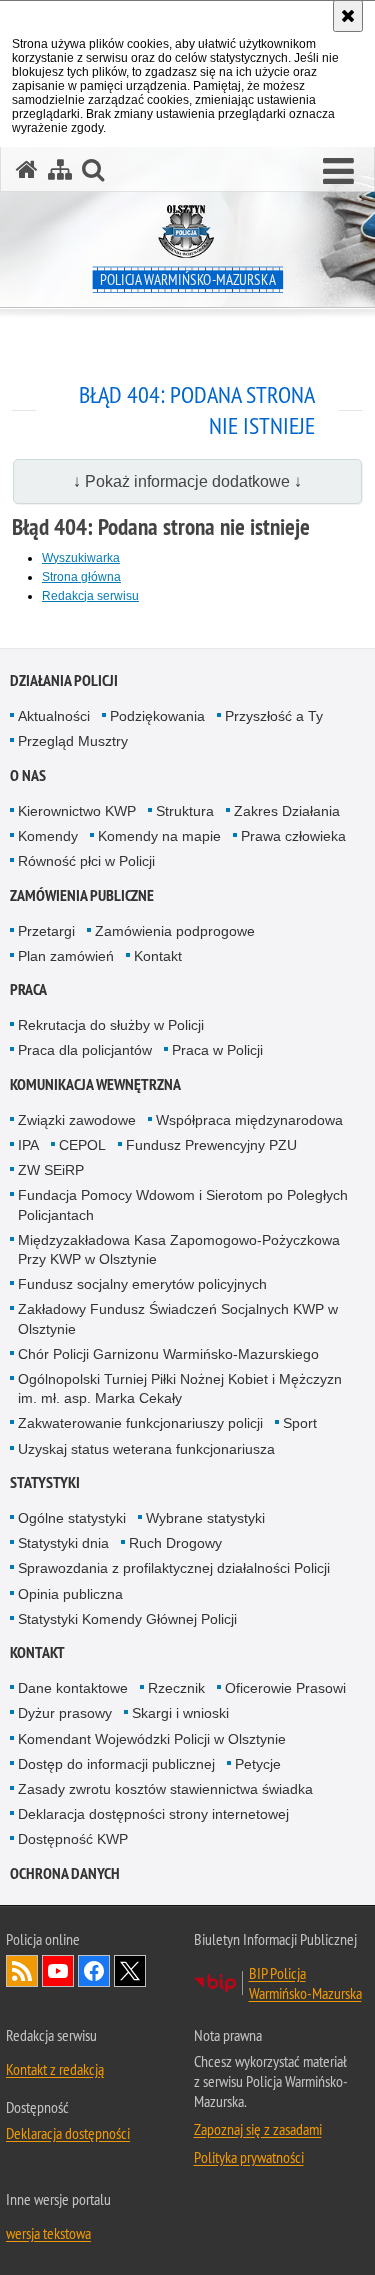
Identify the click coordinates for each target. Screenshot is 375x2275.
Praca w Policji (217, 1050)
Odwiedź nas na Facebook (94, 1971)
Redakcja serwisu (90, 596)
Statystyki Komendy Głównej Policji (127, 1619)
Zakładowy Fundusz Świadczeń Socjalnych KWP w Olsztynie (178, 1318)
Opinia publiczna (70, 1594)
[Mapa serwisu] (60, 169)
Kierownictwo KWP (77, 811)
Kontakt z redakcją (55, 2069)
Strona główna (81, 577)
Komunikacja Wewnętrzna (95, 1084)
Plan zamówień (66, 956)
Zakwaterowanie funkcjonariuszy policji (140, 1423)
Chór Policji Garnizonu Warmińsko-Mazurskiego (168, 1354)
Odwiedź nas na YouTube (58, 1971)
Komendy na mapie (159, 836)
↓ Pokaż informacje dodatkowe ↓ (187, 481)
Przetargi (46, 931)
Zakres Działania (287, 811)
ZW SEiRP (51, 1170)
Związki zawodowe (77, 1120)
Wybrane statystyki (205, 1518)
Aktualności (54, 716)
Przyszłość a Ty (274, 716)
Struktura (185, 811)
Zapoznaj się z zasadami (258, 2129)
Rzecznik (176, 1688)
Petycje (258, 1764)
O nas (28, 775)
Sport (300, 1423)
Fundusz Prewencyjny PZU (211, 1145)
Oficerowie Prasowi (285, 1688)
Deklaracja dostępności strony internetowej (153, 1814)
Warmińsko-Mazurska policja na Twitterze (130, 1971)
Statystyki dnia (63, 1543)
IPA (28, 1145)
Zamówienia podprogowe (175, 931)
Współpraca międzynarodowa (249, 1120)
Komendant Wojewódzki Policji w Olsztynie (152, 1739)
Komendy (48, 836)
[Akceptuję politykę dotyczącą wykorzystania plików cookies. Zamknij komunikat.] (348, 16)
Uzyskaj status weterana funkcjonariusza (146, 1449)
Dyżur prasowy (65, 1713)
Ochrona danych (65, 1873)
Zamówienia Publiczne (82, 895)
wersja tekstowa (48, 2233)
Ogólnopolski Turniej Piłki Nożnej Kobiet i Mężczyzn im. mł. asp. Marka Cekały (180, 1388)
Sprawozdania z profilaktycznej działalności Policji (174, 1568)
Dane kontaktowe (73, 1688)
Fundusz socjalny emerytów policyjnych (142, 1284)
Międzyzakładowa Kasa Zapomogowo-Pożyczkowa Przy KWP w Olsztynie (179, 1249)
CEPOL (82, 1145)
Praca (28, 989)
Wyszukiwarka (81, 558)
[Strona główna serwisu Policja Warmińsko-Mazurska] (27, 169)
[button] (338, 172)
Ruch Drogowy (175, 1543)
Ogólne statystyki (72, 1518)
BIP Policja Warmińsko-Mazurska (305, 1983)
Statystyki (45, 1482)
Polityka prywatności (249, 2157)
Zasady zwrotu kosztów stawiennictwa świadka (165, 1789)
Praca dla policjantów (85, 1050)
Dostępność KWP (73, 1839)
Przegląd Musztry (73, 741)
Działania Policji (64, 680)
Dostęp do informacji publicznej (116, 1764)
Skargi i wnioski (180, 1713)
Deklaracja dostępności (68, 2133)
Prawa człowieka (293, 836)
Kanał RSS (22, 1971)
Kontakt (158, 956)
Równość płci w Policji (86, 861)
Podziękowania (157, 716)
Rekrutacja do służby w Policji (111, 1025)
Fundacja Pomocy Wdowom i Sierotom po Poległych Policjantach (183, 1204)
